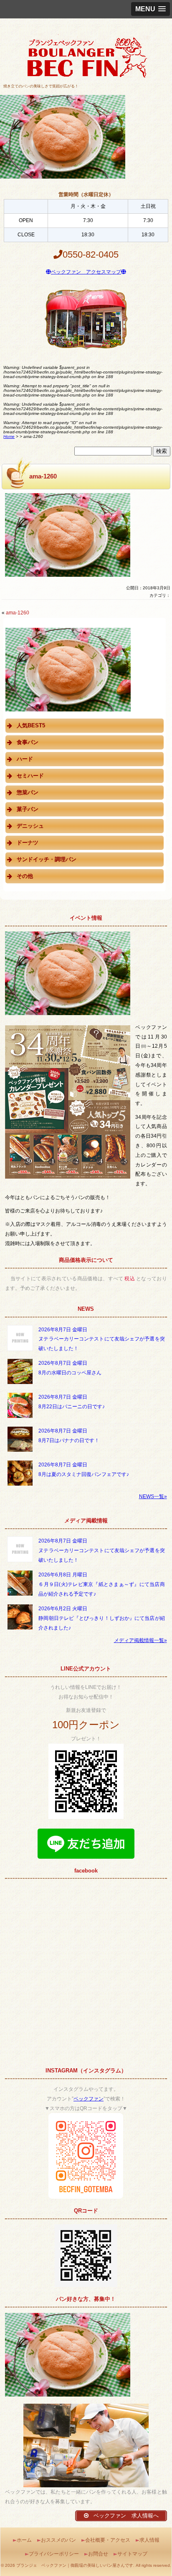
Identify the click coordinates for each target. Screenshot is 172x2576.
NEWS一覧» (153, 1496)
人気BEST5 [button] (31, 725)
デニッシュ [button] (30, 826)
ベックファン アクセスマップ (86, 272)
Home (9, 436)
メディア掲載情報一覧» (140, 1640)
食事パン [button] (28, 742)
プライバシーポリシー (54, 2554)
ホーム (24, 2540)
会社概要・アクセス (108, 2540)
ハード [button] (25, 759)
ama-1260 (18, 613)
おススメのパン (58, 2540)
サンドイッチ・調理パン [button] (47, 859)
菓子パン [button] (28, 809)
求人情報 (149, 2540)
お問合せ (98, 2554)
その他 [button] (25, 876)
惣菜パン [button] (28, 792)
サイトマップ (132, 2554)
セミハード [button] (30, 776)
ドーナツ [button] (28, 843)
